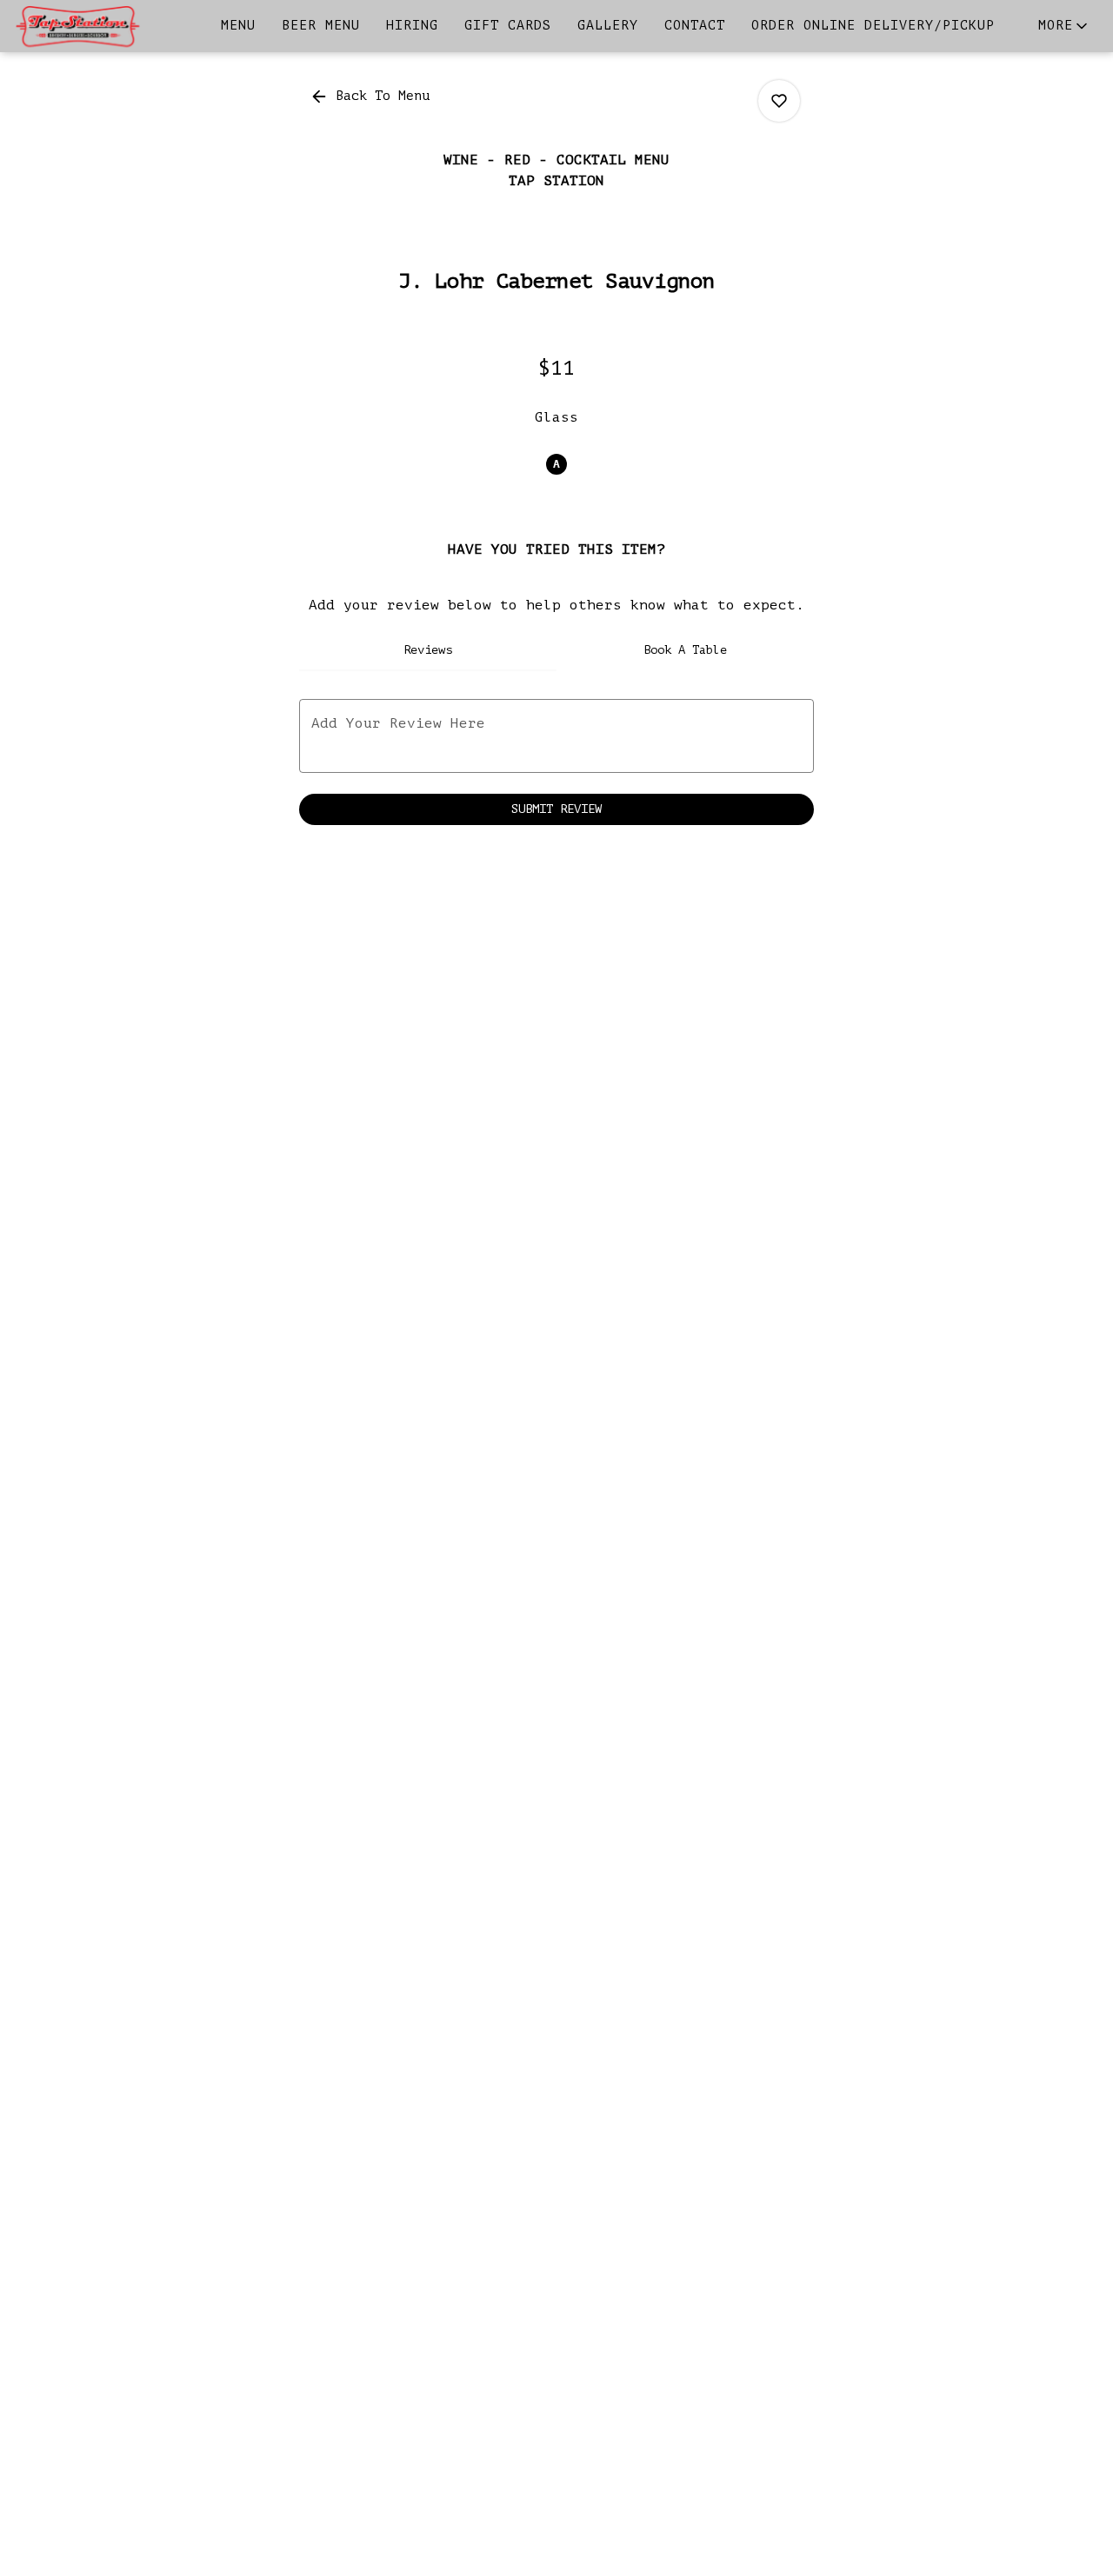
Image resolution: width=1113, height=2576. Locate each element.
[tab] (428, 650)
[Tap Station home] (92, 26)
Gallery (608, 26)
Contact (695, 26)
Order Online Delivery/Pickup (873, 26)
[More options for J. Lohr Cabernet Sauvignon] (779, 101)
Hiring (412, 26)
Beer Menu (321, 26)
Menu (238, 26)
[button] (1064, 26)
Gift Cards (508, 26)
